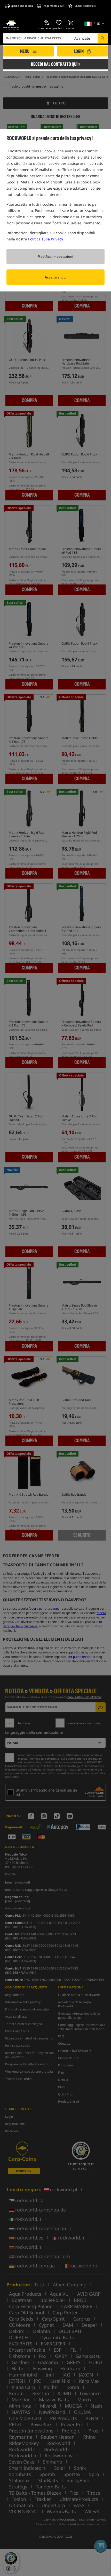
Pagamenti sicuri (54, 6)
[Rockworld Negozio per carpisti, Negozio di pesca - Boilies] (11, 25)
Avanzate (82, 38)
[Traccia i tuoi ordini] (47, 23)
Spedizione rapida (22, 6)
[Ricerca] (103, 38)
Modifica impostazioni (55, 257)
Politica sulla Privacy (45, 239)
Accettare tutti (56, 277)
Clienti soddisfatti (86, 6)
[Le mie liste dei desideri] (59, 23)
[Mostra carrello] (71, 23)
